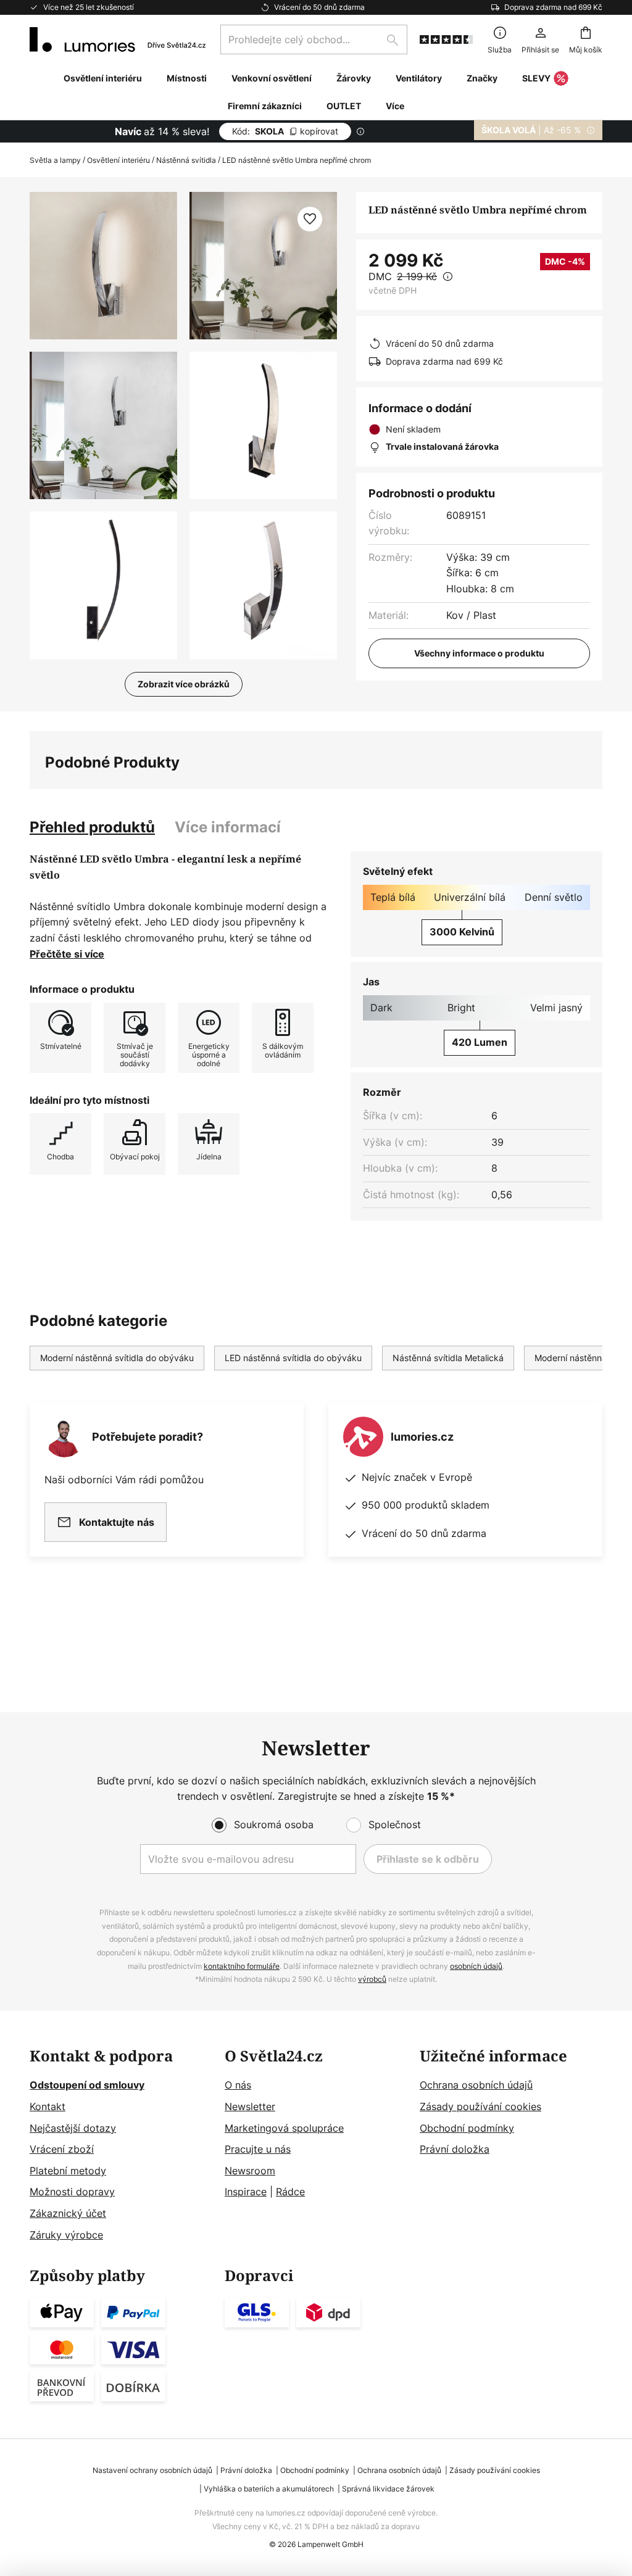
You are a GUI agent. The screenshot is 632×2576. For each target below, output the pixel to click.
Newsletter (250, 2106)
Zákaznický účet (68, 2213)
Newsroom (250, 2171)
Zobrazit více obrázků (184, 684)
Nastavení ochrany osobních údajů (152, 2470)
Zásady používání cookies (480, 2106)
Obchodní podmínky (467, 2128)
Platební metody (68, 2171)
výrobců (372, 1979)
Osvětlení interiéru (118, 160)
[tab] (92, 827)
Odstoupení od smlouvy (87, 2085)
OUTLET (344, 106)
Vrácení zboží (62, 2149)
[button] (103, 425)
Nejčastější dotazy (73, 2128)
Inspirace (246, 2192)
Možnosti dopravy (72, 2192)
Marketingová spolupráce (284, 2128)
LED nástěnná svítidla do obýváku (293, 1358)
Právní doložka (455, 2149)
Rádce (290, 2192)
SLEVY (536, 78)
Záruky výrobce (66, 2235)
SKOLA (285, 131)
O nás (238, 2085)
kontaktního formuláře (242, 1966)
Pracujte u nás (258, 2149)
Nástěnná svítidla (186, 160)
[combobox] (314, 39)
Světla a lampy (55, 160)
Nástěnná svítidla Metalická (448, 1358)
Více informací (228, 827)
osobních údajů (476, 1966)
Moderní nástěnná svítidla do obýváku (117, 1358)
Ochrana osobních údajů (476, 2085)
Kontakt (48, 2106)
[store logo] (118, 39)
